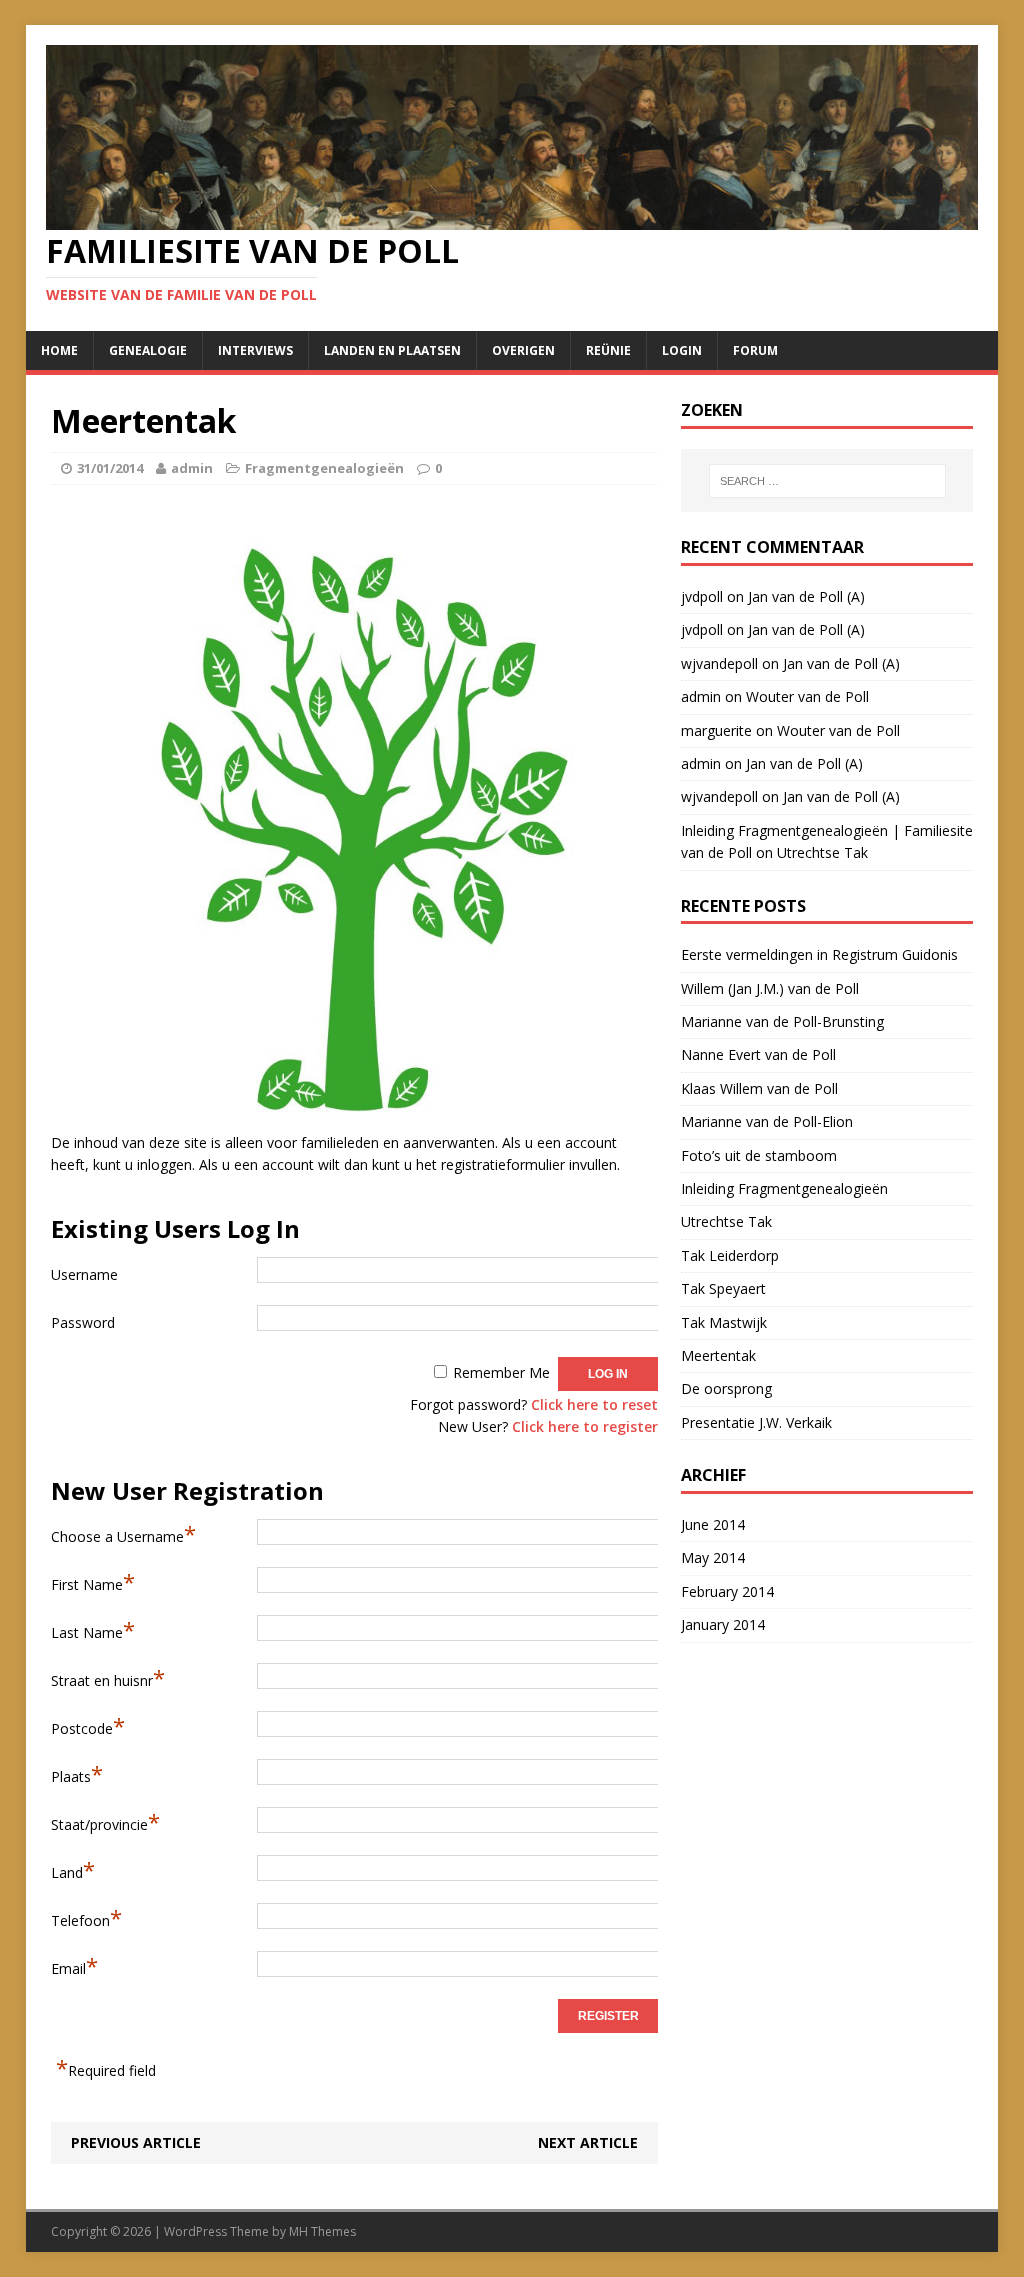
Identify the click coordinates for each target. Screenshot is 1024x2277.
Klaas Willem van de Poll (759, 1088)
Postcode (88, 1725)
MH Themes (322, 2231)
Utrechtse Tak (822, 852)
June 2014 (713, 1524)
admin (192, 468)
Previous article (136, 2142)
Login (682, 350)
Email (74, 1965)
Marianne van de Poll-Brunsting (782, 1021)
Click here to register (585, 1426)
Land (73, 1869)
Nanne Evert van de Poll (758, 1054)
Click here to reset (594, 1404)
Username (84, 1274)
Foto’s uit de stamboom (759, 1155)
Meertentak (718, 1355)
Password (83, 1322)
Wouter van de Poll (807, 696)
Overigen (523, 350)
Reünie (608, 350)
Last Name (93, 1629)
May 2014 (713, 1557)
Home (59, 350)
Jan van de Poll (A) (806, 596)
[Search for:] (827, 481)
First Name (93, 1581)
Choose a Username (123, 1533)
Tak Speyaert (723, 1288)
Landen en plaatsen (392, 350)
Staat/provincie (105, 1821)
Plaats (77, 1773)
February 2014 (727, 1591)
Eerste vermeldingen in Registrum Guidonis (819, 954)
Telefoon (86, 1917)
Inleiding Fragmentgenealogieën (784, 1188)
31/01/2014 (110, 468)
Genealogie (148, 350)
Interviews (255, 350)
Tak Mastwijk (724, 1322)
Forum (755, 350)
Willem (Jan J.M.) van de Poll (770, 988)
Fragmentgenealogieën (324, 468)
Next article (588, 2142)
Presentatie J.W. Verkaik (756, 1422)
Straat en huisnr (108, 1677)
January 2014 (723, 1624)
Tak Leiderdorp (730, 1255)
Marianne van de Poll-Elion (767, 1121)
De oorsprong (726, 1388)
